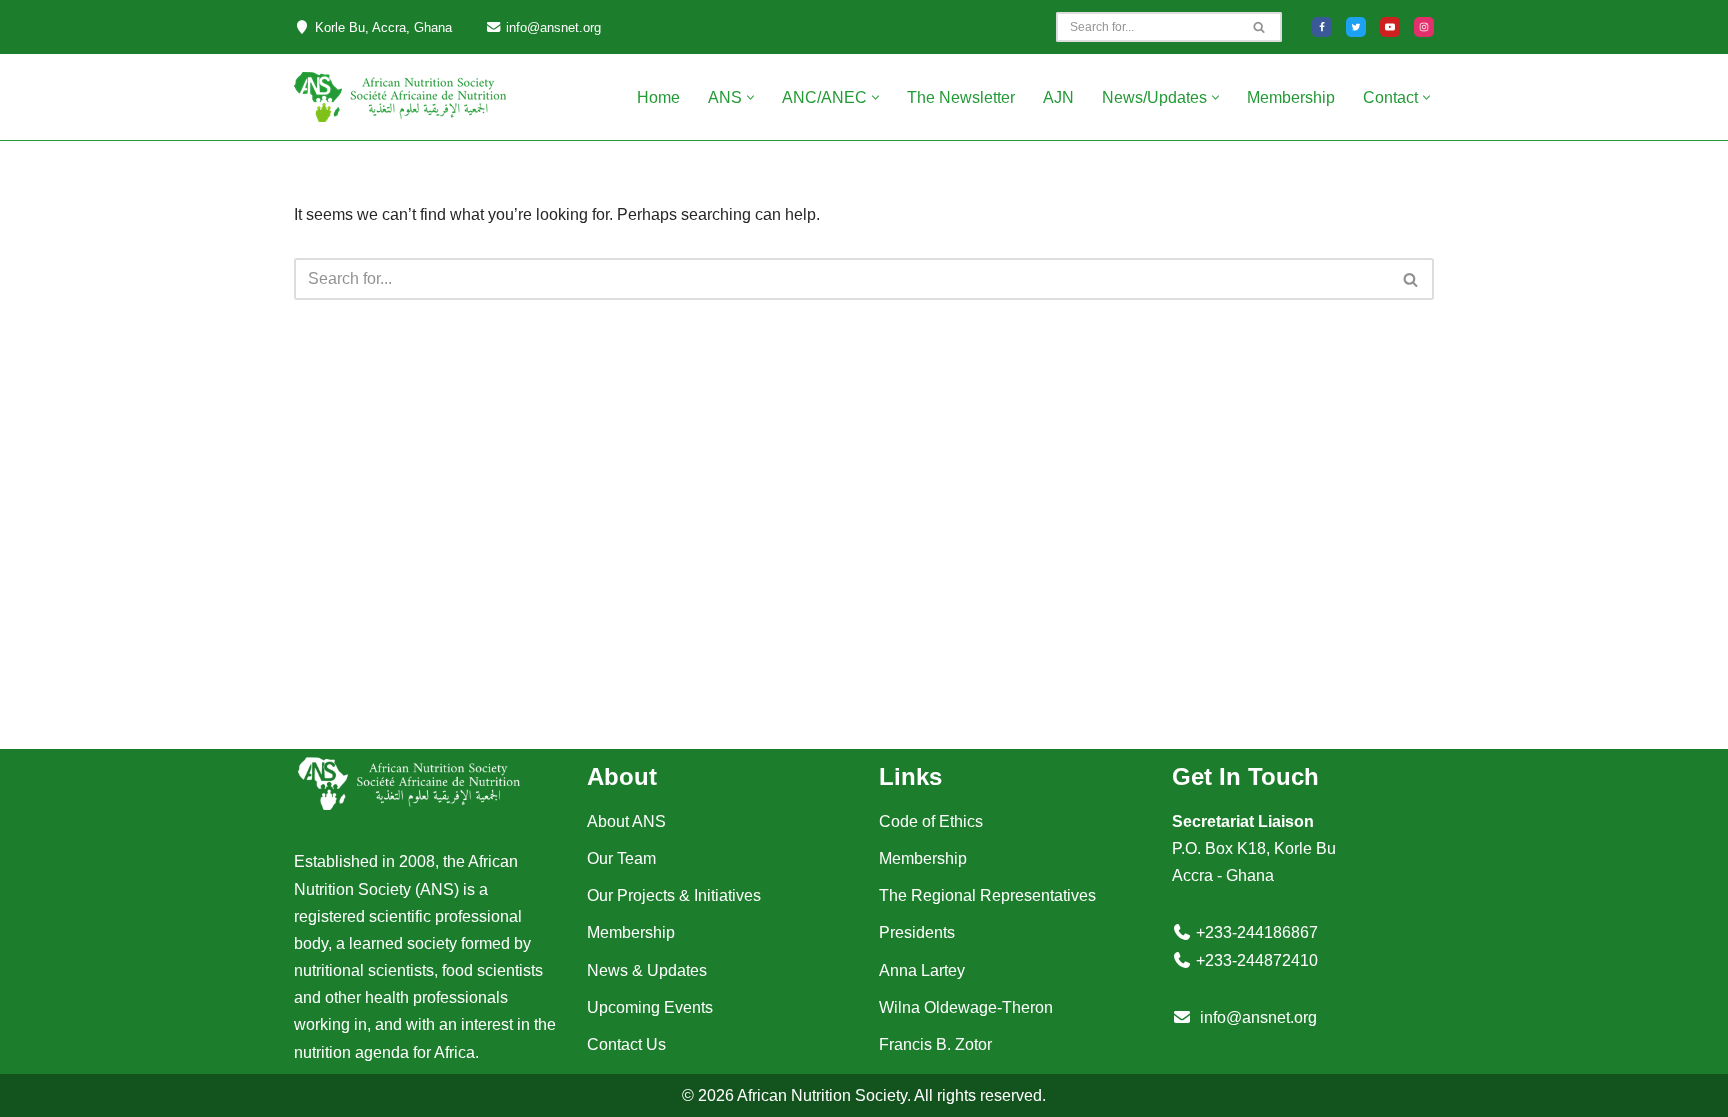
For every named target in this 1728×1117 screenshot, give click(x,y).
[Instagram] (1424, 27)
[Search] (1259, 27)
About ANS (626, 821)
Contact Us (626, 1044)
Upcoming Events (650, 1007)
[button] (750, 97)
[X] (1356, 27)
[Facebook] (1322, 27)
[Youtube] (1390, 27)
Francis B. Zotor (935, 1044)
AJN (1058, 97)
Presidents (917, 932)
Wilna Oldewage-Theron (966, 1007)
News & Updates (647, 970)
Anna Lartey (922, 970)
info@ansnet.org (1258, 1017)
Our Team (621, 858)
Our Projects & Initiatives (674, 895)
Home (658, 97)
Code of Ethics (931, 821)
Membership (1291, 97)
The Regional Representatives (987, 895)
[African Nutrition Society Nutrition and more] (400, 97)
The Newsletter (961, 97)
